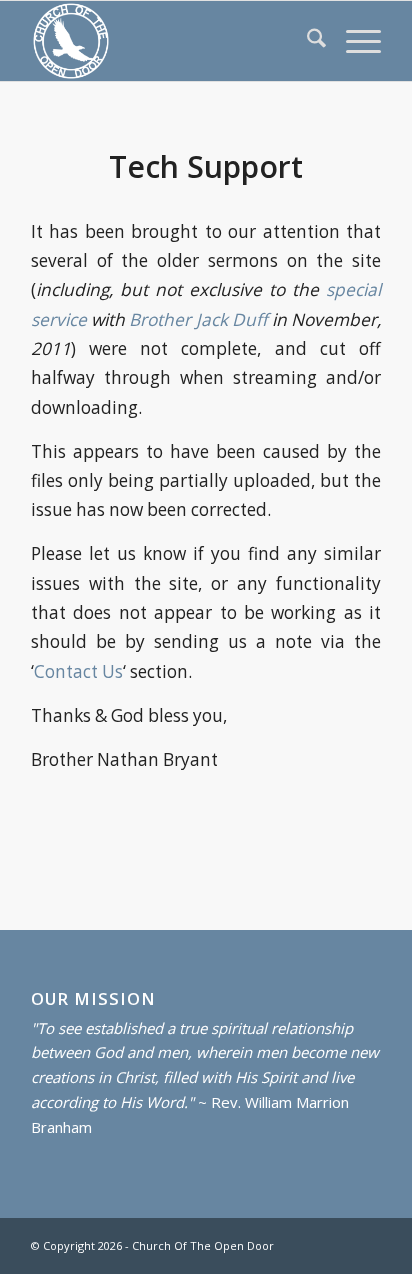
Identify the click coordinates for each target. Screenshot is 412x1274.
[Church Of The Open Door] (171, 41)
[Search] (306, 41)
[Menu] (353, 41)
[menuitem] (306, 41)
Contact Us (78, 671)
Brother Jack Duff (198, 319)
